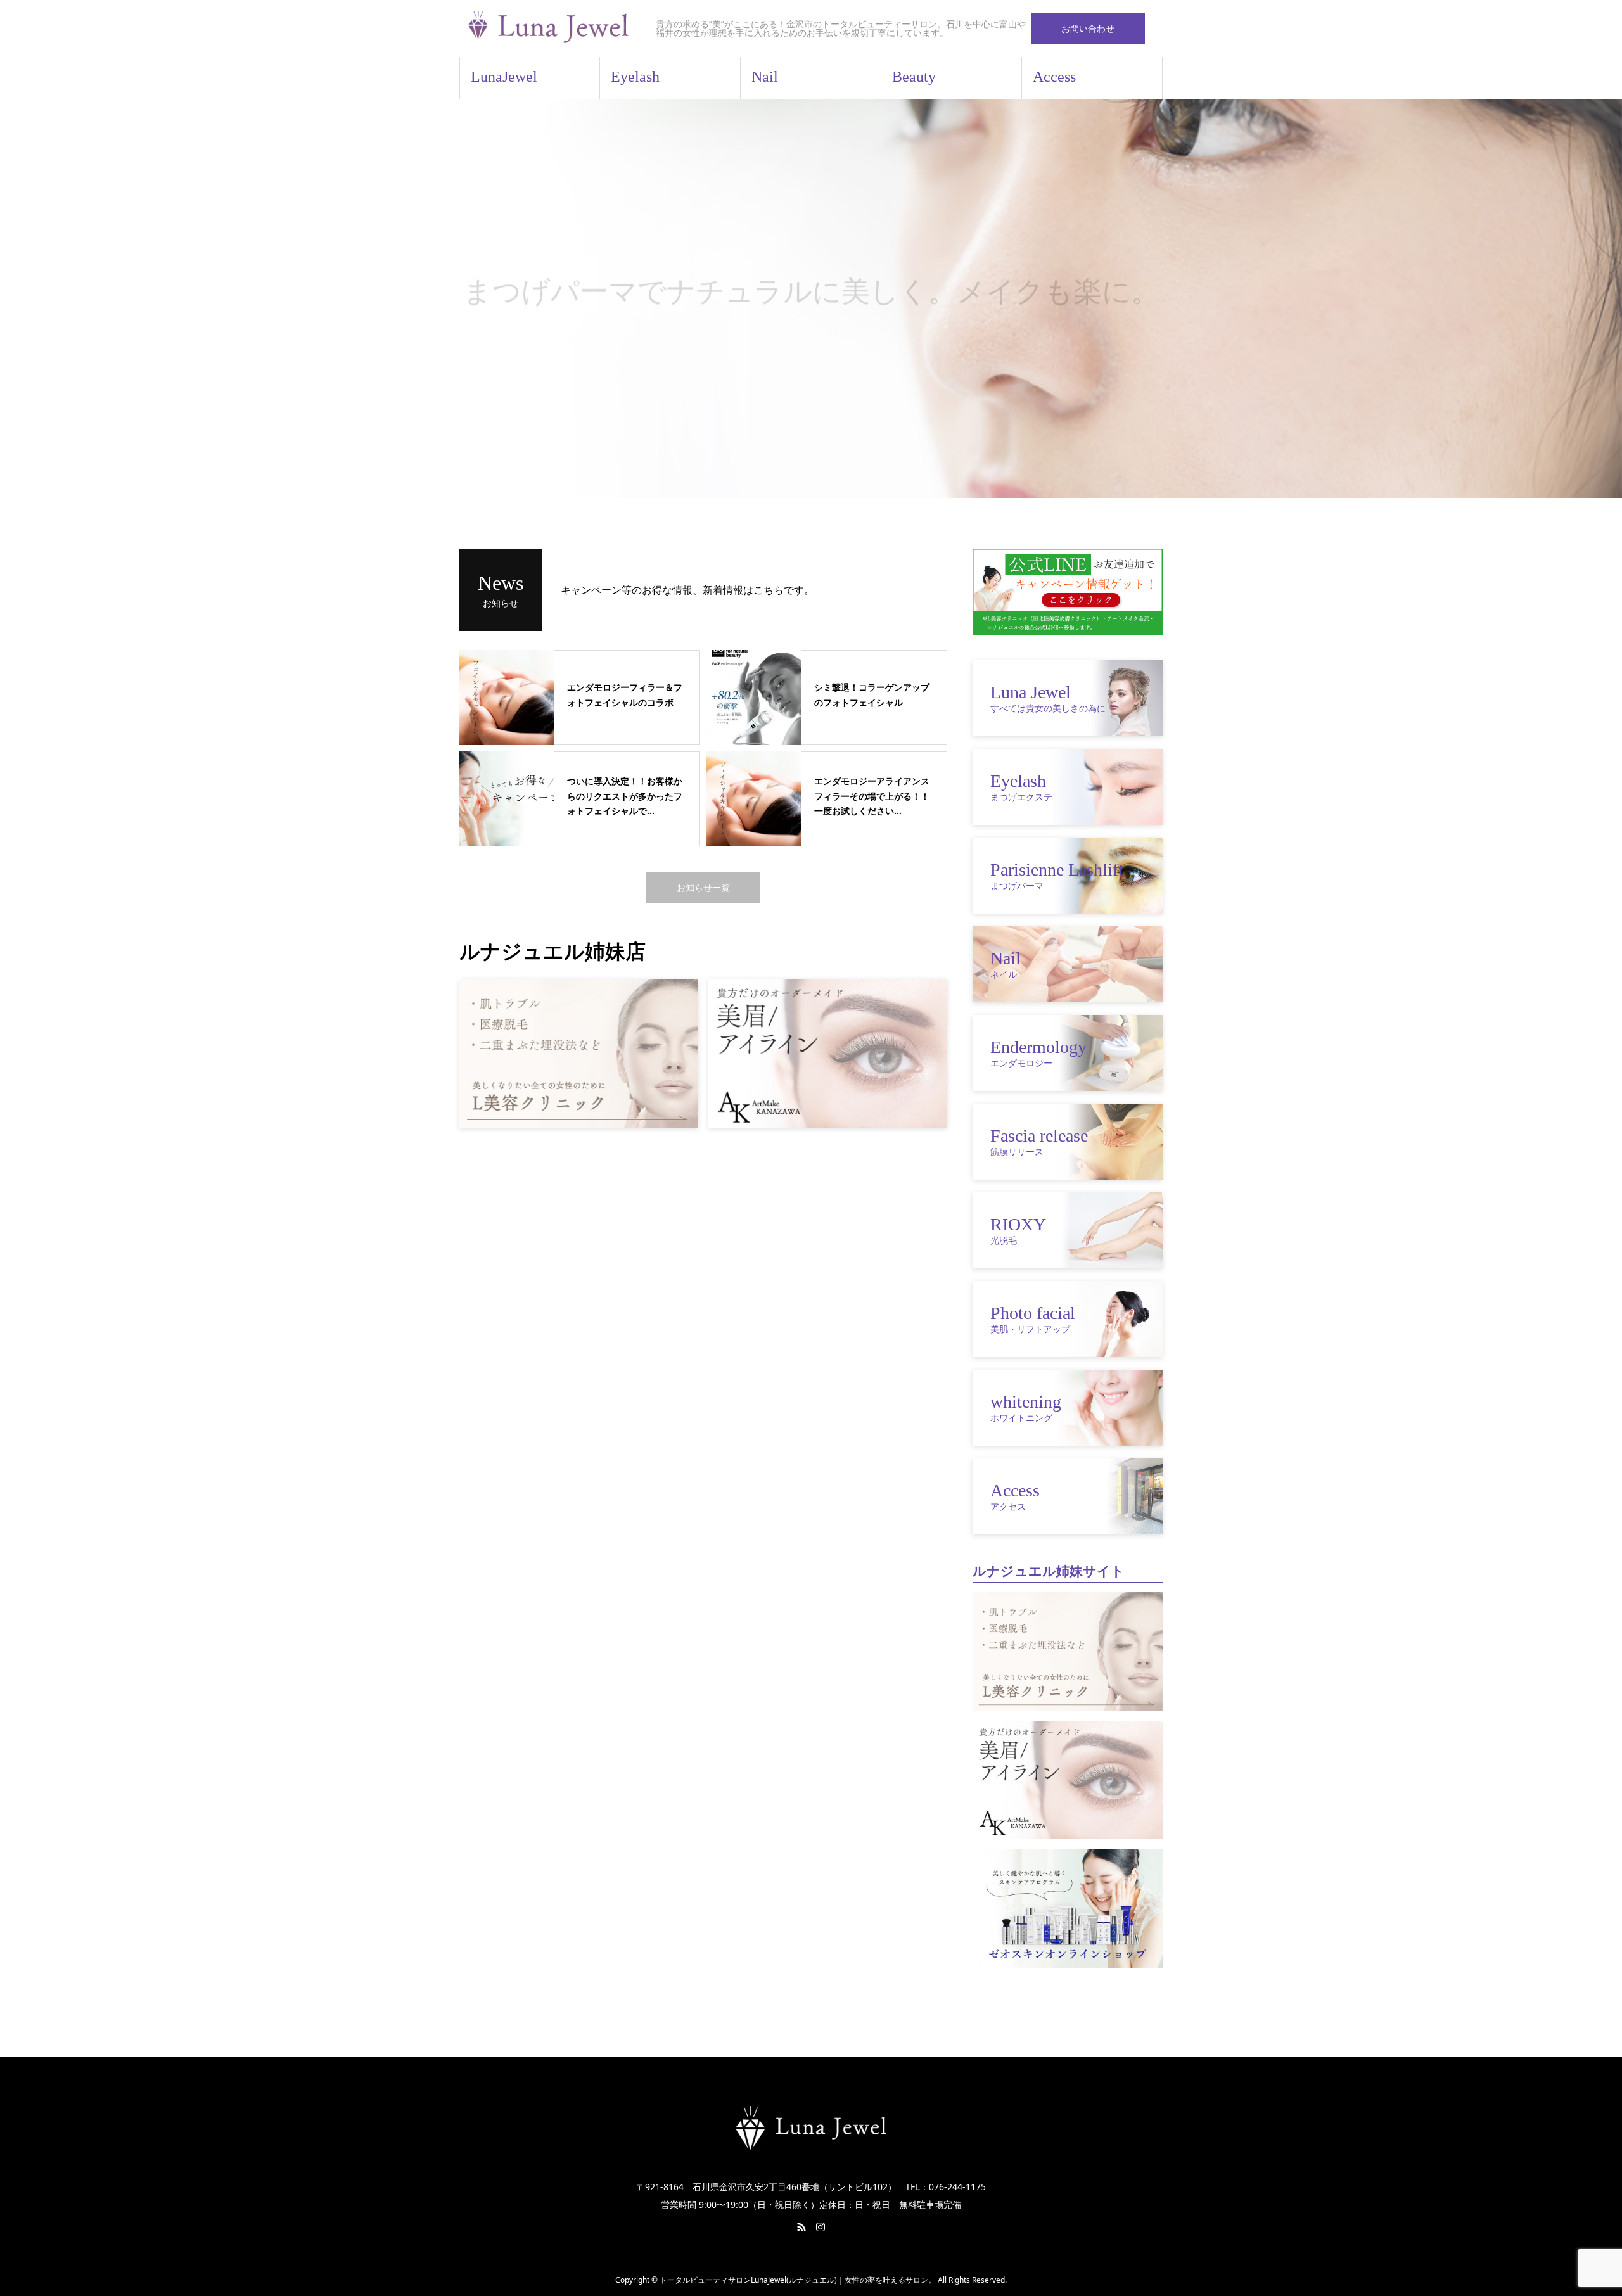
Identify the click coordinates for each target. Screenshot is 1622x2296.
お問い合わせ (1088, 28)
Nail (765, 77)
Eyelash (635, 77)
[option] (811, 298)
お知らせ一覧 (703, 887)
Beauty (914, 77)
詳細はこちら (811, 328)
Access (1054, 77)
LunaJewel (504, 77)
